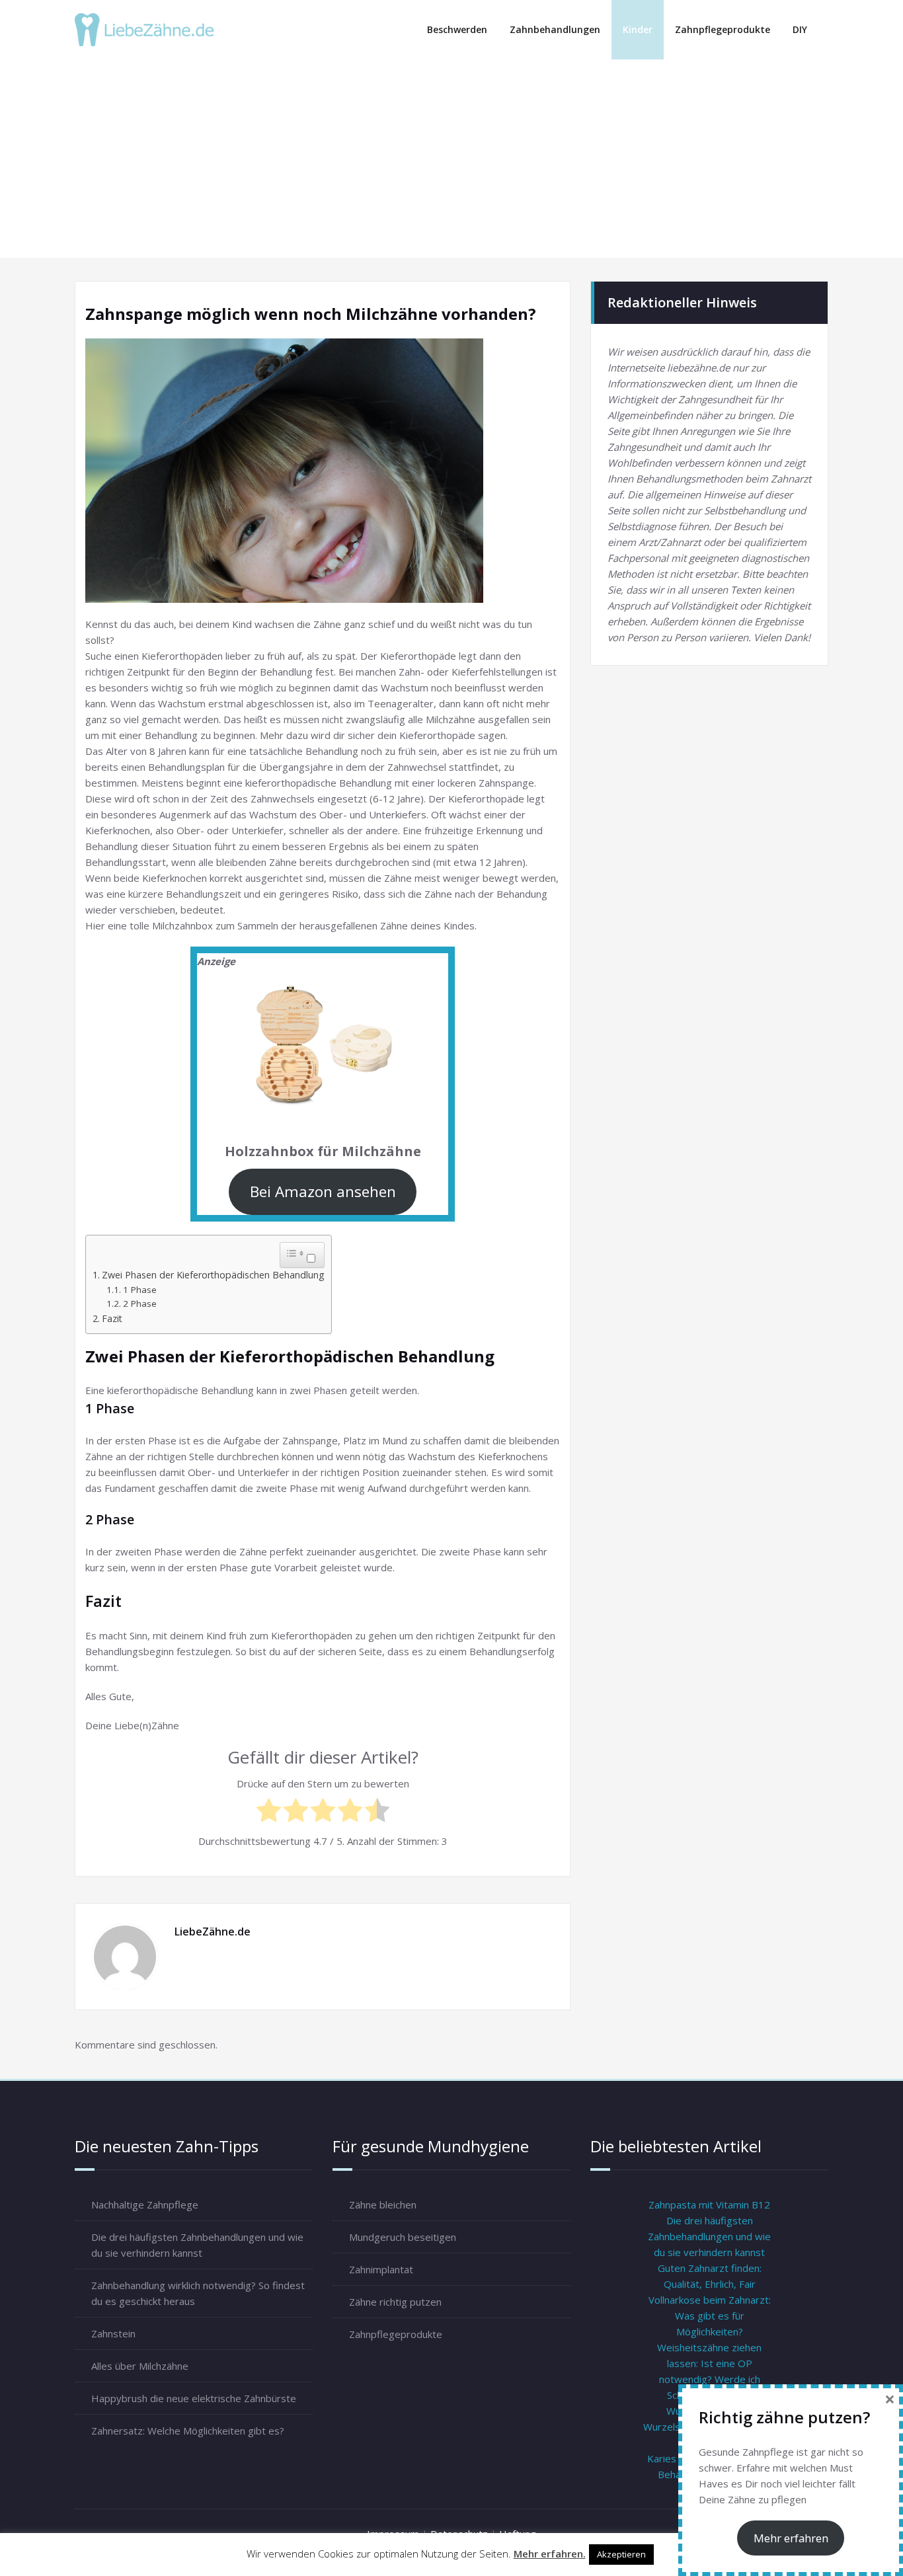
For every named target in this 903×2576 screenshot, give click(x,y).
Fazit (112, 1318)
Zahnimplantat (381, 2269)
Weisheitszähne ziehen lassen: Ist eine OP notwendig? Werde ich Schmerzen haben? (709, 2371)
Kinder (638, 29)
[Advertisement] (453, 159)
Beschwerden (457, 29)
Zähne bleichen (383, 2205)
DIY (800, 29)
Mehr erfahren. (550, 2554)
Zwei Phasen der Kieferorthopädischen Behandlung (213, 1275)
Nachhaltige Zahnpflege (145, 2205)
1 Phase (140, 1290)
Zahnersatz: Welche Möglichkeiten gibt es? (188, 2431)
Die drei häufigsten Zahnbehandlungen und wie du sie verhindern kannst (709, 2236)
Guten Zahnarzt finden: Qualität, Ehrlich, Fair (710, 2276)
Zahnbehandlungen (555, 29)
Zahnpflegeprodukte (723, 29)
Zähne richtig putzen (395, 2302)
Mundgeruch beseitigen (403, 2237)
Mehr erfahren (791, 2538)
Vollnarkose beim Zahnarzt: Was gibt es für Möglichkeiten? (710, 2316)
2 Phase (140, 1304)
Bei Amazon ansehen (323, 1191)
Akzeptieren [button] (621, 2554)
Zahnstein (113, 2333)
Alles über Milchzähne (140, 2366)
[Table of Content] (295, 1253)
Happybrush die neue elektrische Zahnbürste (194, 2398)
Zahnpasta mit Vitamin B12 (709, 2205)
